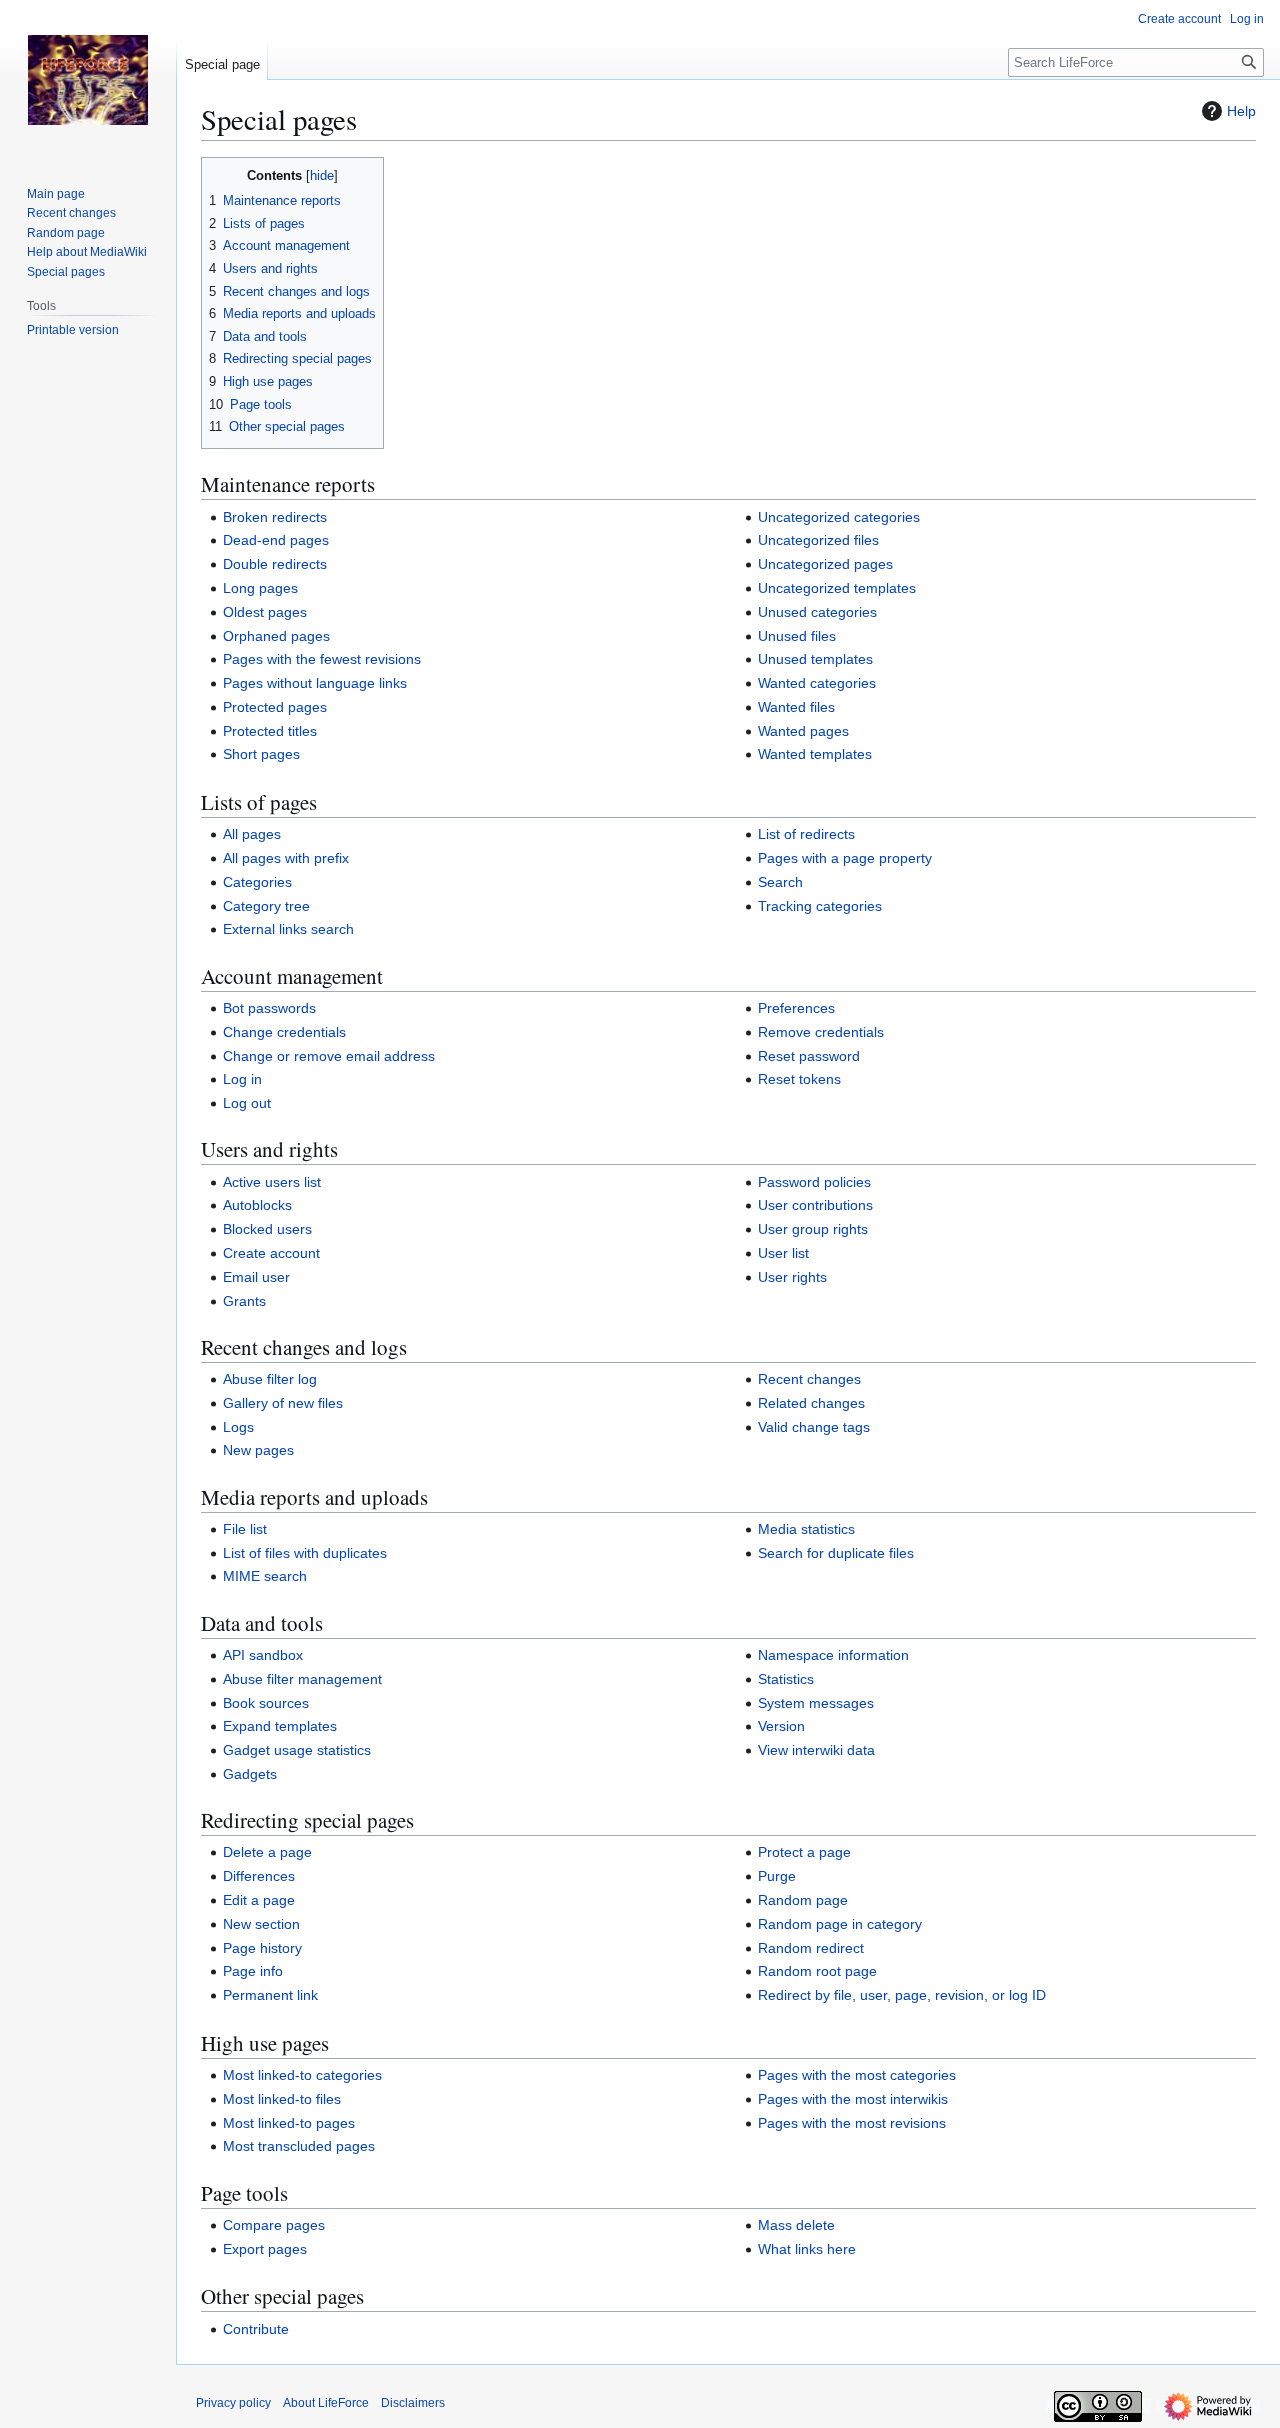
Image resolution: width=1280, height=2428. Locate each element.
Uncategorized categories (839, 517)
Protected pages (275, 707)
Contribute (256, 2329)
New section (261, 1924)
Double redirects (275, 564)
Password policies (814, 1182)
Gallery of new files (283, 1403)
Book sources (266, 1703)
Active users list (272, 1182)
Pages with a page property (845, 858)
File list (245, 1529)
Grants (244, 1301)
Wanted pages (803, 731)
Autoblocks (257, 1205)
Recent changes (809, 1379)
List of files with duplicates (305, 1553)
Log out (247, 1103)
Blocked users (267, 1229)
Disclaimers (413, 2403)
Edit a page (259, 1900)
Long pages (260, 588)
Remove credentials (821, 1032)
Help (1241, 111)
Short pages (261, 754)
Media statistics (806, 1529)
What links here (807, 2249)
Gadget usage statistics (297, 1750)
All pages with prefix (286, 858)
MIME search (265, 1576)
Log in (242, 1079)
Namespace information (833, 1655)
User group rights (813, 1229)
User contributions (815, 1205)
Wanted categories (817, 683)
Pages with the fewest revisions (322, 659)
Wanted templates (815, 754)
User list (783, 1253)
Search (780, 882)
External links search (288, 929)
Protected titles (270, 731)
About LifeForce (326, 2403)
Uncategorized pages (825, 564)
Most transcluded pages (299, 2146)
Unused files (797, 636)
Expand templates (280, 1726)
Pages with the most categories (857, 2075)
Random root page (817, 1971)
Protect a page (804, 1852)
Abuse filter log (270, 1379)
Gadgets (250, 1774)
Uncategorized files (818, 540)
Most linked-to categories (302, 2075)
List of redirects (806, 834)
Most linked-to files (282, 2099)
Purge (777, 1876)
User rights (792, 1277)
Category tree (266, 906)
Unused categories (817, 612)
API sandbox (263, 1655)
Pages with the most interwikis (853, 2099)
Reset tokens (799, 1079)
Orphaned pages (276, 636)
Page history (262, 1948)
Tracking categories (820, 906)
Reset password (809, 1056)
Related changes (811, 1403)
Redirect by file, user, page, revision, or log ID (902, 1995)
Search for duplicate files (836, 1553)
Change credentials (284, 1032)
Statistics (786, 1679)
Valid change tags (814, 1427)
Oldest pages (265, 612)
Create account (271, 1253)
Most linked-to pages (289, 2123)
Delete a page (267, 1852)
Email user (256, 1277)
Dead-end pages (276, 540)
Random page (803, 1900)
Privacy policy (233, 2403)
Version (781, 1726)
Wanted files (796, 707)
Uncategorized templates (837, 588)
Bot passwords (269, 1008)
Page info (253, 1971)
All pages (252, 834)
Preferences (796, 1008)
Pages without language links (315, 683)
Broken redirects (275, 517)
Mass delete (796, 2225)
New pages (258, 1450)
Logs (238, 1427)
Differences (259, 1876)
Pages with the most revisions (852, 2123)
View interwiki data (816, 1750)
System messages (816, 1703)
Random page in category (840, 1924)
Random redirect (811, 1948)
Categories (257, 882)
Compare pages (274, 2225)
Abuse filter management (302, 1679)
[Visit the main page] (88, 80)
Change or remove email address (329, 1056)
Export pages (265, 2249)
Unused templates (815, 659)
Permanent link (270, 1995)
